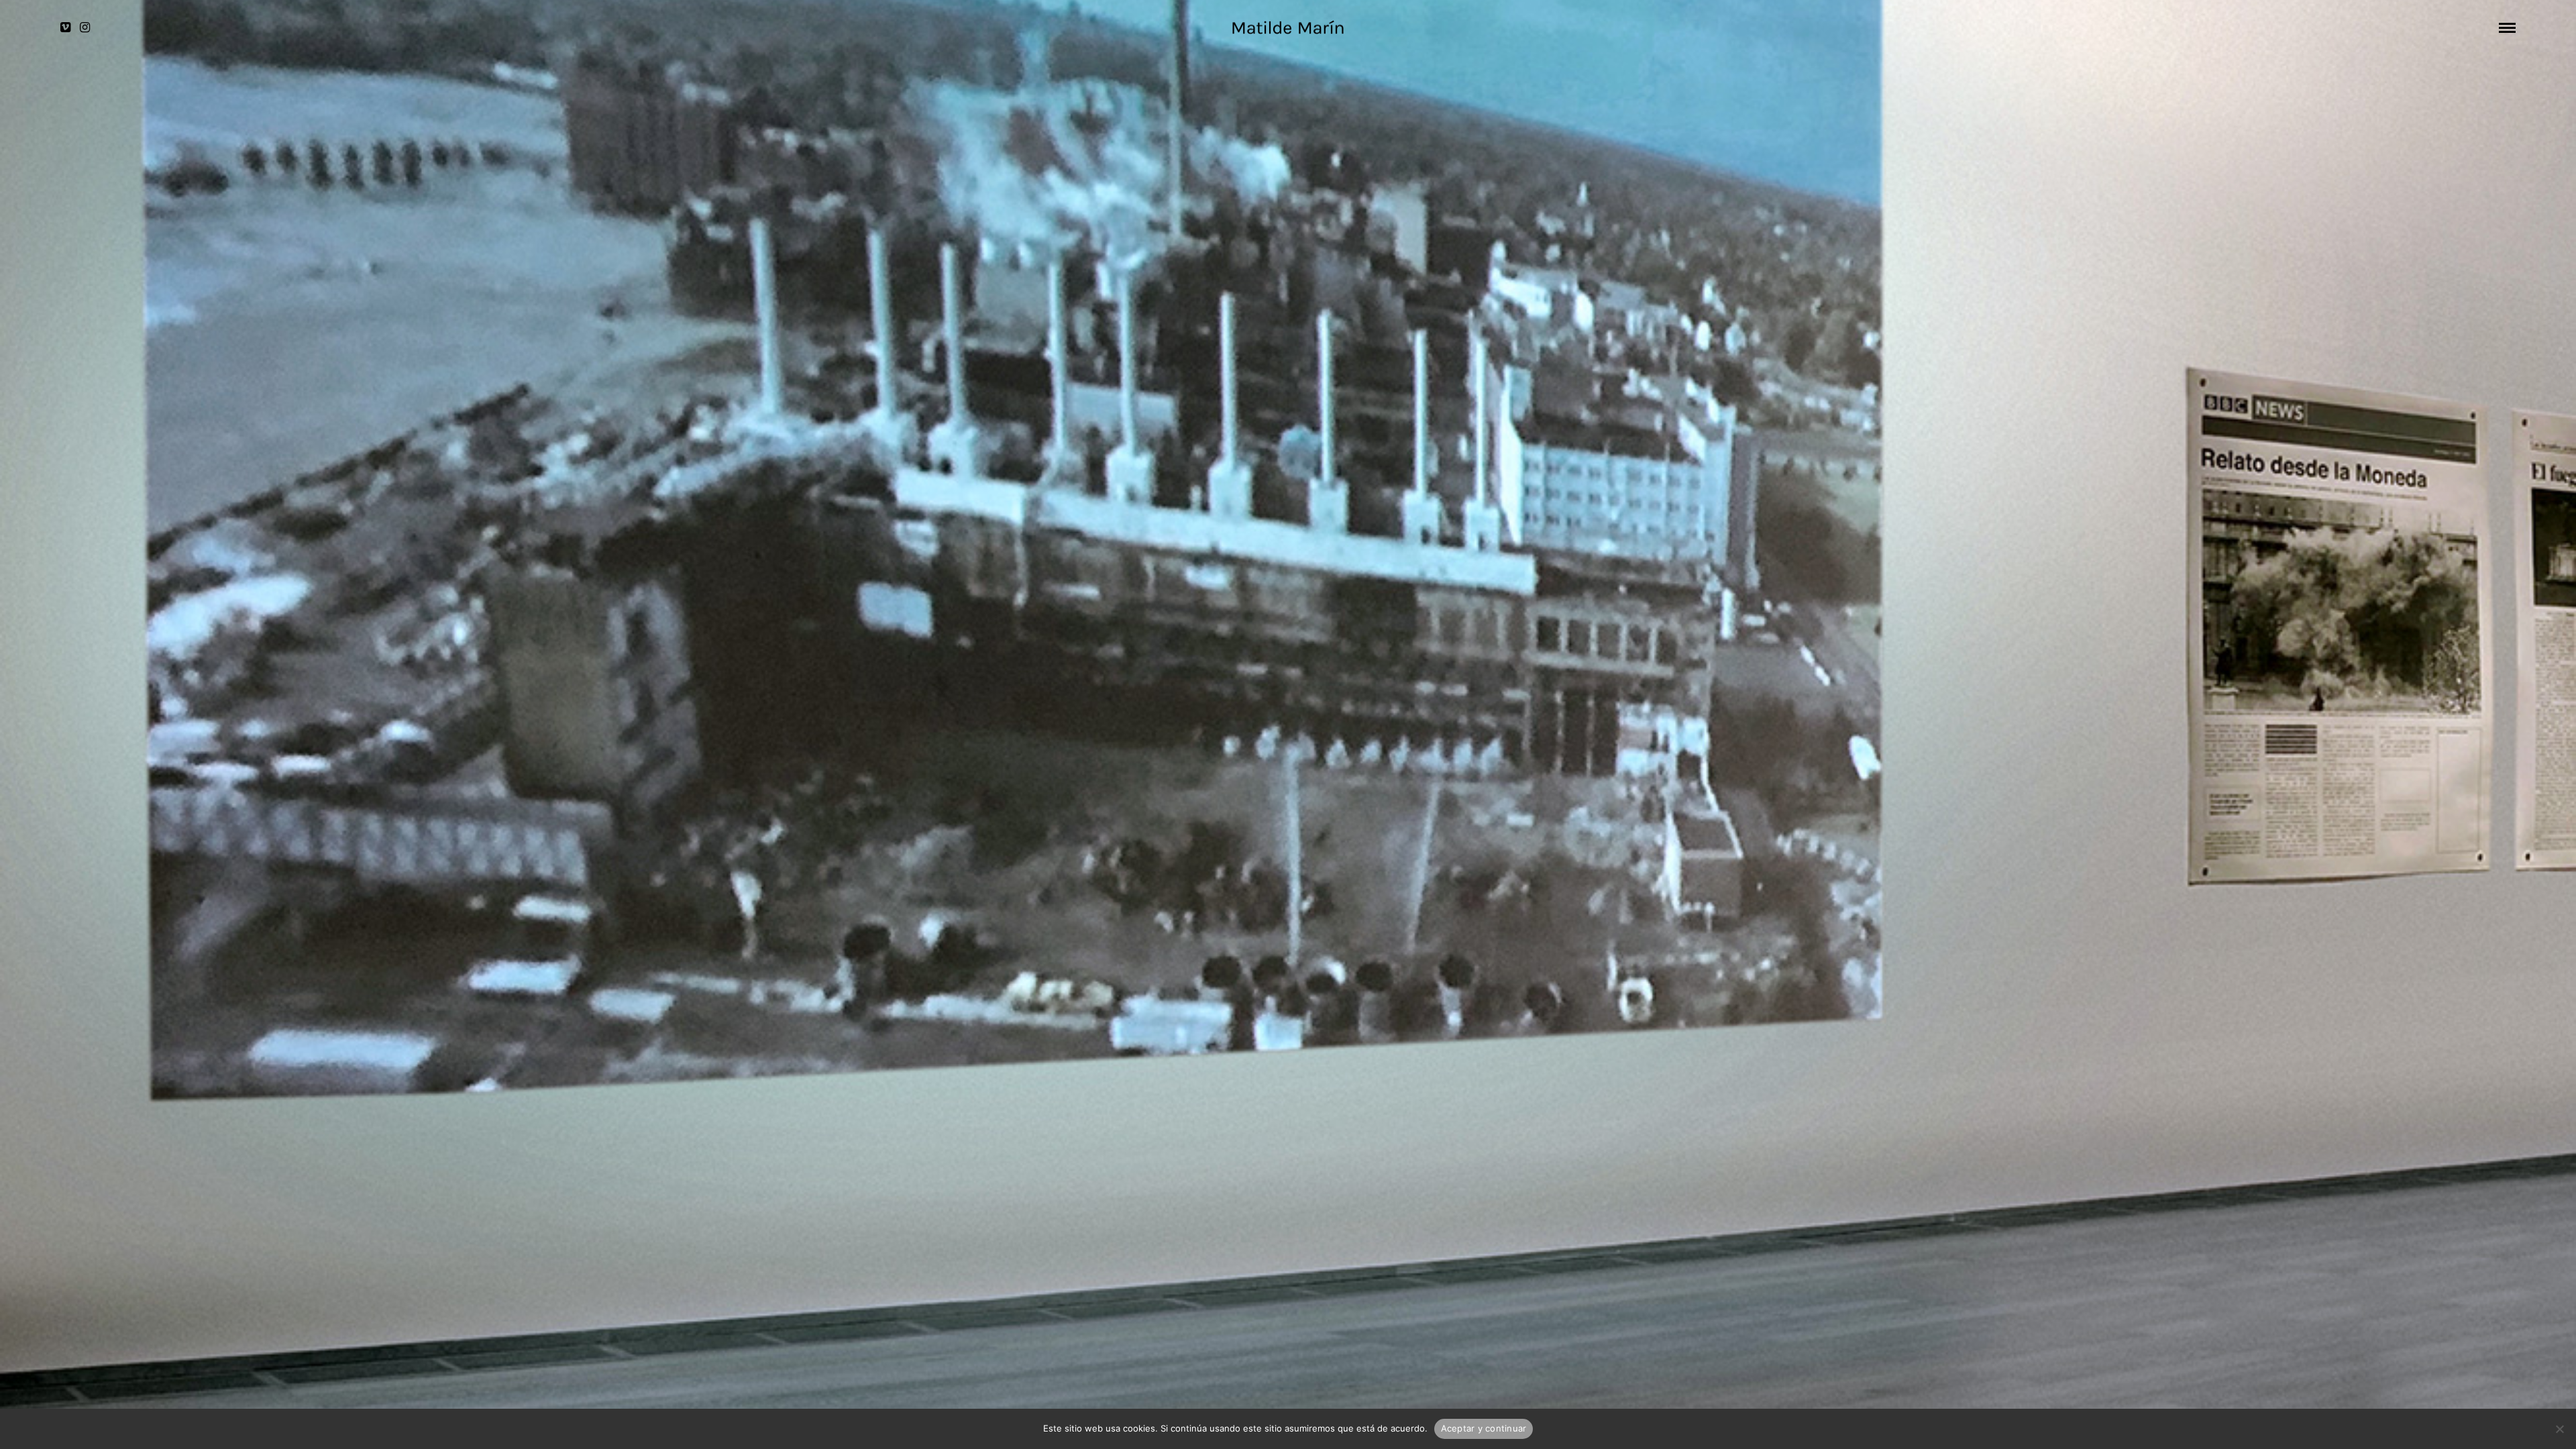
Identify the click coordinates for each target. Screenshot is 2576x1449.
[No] (2559, 1429)
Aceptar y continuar (1484, 1428)
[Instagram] (85, 28)
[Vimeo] (65, 28)
